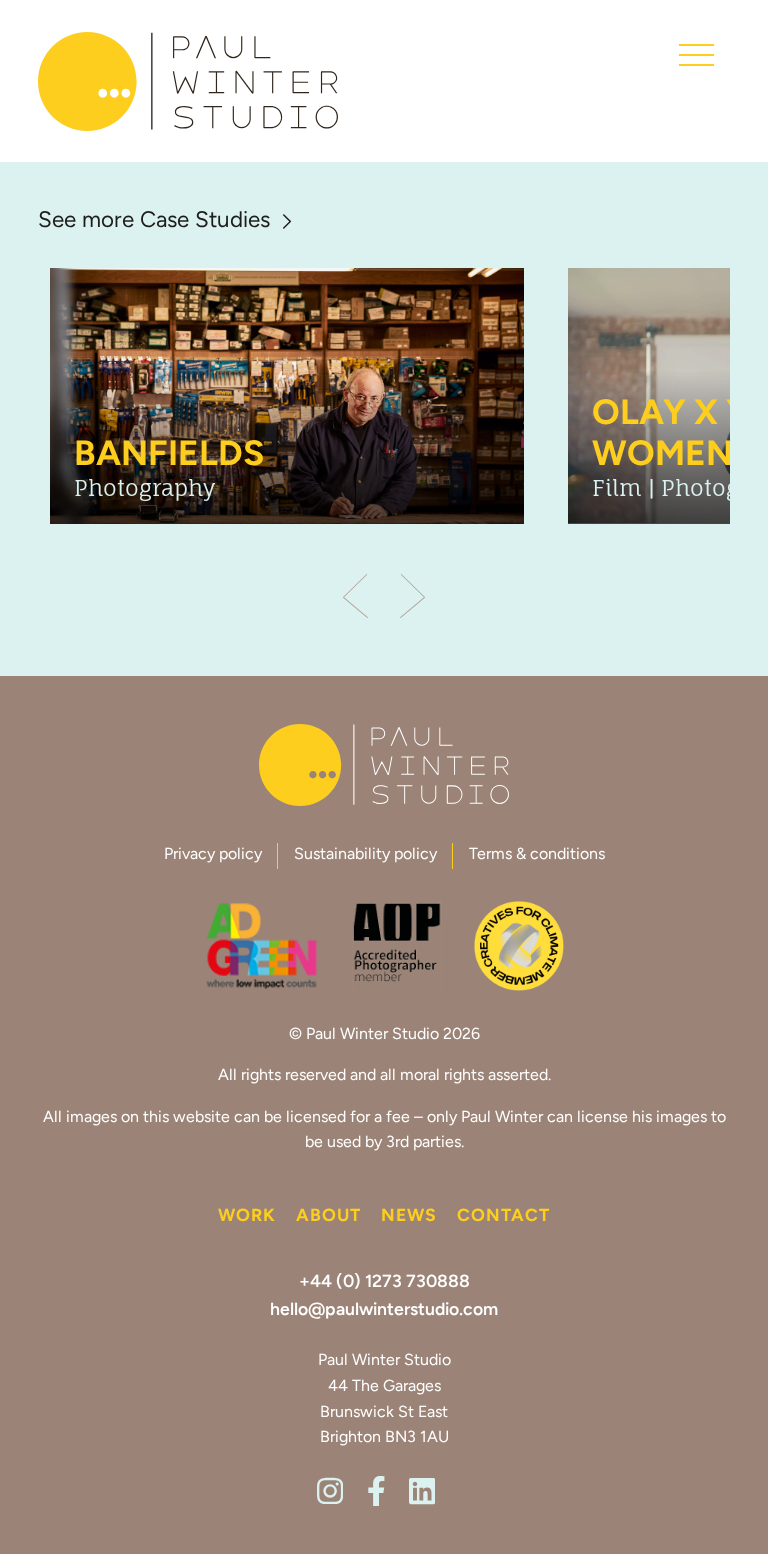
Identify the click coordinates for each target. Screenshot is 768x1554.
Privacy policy (213, 855)
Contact (503, 1216)
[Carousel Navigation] (383, 598)
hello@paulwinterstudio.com (384, 1310)
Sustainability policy (365, 855)
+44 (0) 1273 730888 (384, 1282)
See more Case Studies (154, 222)
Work (247, 1216)
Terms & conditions (537, 855)
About (328, 1216)
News (409, 1216)
